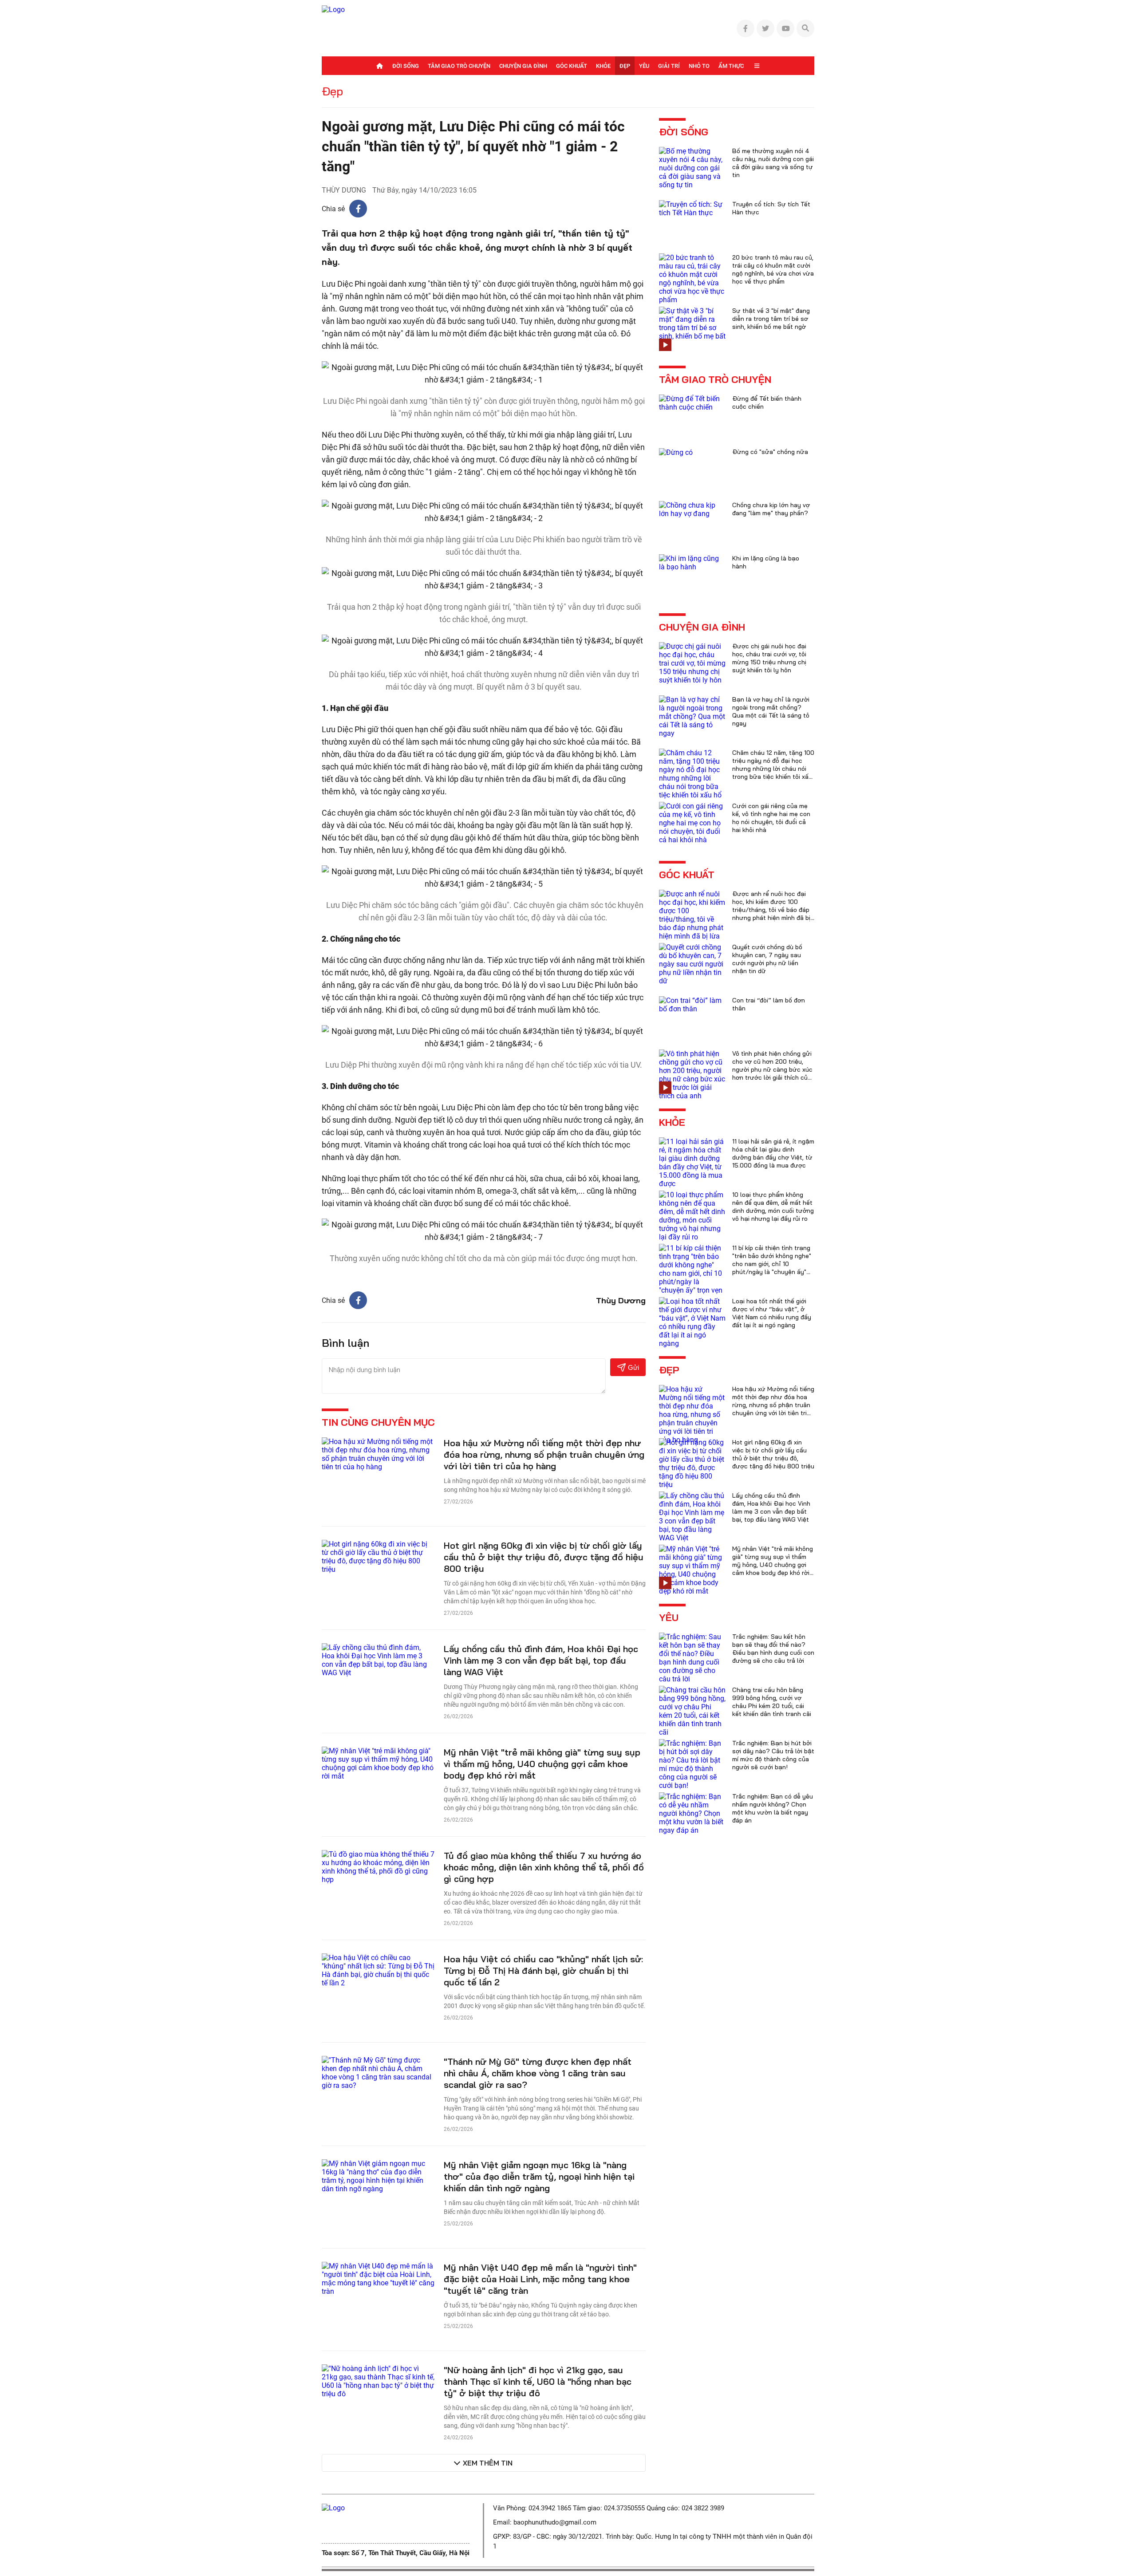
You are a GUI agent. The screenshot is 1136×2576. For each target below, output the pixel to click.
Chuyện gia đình (523, 66)
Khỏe (603, 66)
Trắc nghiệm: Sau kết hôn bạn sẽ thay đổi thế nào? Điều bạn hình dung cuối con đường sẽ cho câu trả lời (773, 1649)
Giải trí (669, 66)
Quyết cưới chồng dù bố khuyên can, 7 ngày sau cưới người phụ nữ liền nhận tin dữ (767, 959)
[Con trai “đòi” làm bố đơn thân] (692, 1004)
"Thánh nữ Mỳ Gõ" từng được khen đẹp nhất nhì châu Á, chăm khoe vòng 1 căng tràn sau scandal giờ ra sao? (538, 2073)
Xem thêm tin (488, 2463)
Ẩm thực (731, 66)
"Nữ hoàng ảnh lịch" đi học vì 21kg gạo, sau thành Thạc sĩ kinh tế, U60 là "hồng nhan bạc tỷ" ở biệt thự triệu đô (538, 2381)
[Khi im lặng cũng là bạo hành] (692, 562)
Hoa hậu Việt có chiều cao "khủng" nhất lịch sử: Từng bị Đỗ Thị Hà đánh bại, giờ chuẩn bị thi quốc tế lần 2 (543, 1970)
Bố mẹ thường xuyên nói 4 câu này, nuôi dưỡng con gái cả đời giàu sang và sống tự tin (773, 163)
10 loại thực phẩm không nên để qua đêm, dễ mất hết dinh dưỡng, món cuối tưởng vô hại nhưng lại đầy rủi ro (773, 1207)
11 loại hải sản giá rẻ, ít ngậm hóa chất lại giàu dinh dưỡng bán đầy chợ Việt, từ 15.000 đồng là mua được (773, 1153)
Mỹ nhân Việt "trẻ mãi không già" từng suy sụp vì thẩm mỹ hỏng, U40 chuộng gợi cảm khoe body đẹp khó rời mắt (542, 1764)
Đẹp (625, 66)
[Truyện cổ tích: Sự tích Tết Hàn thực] (692, 208)
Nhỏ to (699, 66)
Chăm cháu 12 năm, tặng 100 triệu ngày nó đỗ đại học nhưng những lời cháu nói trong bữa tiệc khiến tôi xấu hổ (773, 769)
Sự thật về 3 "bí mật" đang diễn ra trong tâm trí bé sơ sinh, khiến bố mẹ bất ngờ (771, 319)
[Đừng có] (676, 452)
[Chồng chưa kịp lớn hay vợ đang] (692, 509)
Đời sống (406, 66)
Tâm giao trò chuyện (459, 66)
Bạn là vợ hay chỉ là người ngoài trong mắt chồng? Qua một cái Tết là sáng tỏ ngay (771, 711)
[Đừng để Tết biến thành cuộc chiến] (692, 402)
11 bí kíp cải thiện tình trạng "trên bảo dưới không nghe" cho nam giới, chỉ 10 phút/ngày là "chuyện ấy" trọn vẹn (772, 1264)
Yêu (644, 66)
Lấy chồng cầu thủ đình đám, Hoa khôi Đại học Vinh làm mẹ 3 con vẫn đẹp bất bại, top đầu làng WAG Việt (541, 1660)
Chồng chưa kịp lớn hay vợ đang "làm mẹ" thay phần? (771, 509)
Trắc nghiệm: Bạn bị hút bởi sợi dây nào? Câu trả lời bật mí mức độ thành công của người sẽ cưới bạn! (773, 1755)
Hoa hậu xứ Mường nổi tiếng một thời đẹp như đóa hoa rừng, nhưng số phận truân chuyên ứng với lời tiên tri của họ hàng (544, 1454)
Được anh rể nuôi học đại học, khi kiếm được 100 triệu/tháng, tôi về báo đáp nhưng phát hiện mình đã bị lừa (771, 910)
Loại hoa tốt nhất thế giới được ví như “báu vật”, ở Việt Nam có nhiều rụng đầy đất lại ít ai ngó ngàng (772, 1313)
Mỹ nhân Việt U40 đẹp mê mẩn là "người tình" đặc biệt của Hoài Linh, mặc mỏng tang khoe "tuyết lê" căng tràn (540, 2279)
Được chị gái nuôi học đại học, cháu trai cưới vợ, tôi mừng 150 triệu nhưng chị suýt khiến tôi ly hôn (769, 658)
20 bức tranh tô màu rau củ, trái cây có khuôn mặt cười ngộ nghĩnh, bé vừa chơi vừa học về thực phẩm (773, 269)
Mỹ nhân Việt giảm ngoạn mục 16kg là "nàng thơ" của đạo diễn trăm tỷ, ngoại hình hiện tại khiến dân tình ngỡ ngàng (539, 2176)
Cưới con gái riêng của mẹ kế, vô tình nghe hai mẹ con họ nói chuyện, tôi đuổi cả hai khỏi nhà (771, 818)
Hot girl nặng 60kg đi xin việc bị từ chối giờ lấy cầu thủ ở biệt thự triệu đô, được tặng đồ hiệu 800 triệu (544, 1557)
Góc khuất (572, 66)
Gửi (633, 1367)
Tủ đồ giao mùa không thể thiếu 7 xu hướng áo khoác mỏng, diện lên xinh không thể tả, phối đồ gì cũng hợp (544, 1867)
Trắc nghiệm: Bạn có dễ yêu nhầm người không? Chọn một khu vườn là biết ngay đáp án (773, 1808)
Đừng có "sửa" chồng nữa (770, 452)
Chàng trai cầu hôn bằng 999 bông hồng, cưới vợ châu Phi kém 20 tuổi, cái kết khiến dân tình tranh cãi (772, 1702)
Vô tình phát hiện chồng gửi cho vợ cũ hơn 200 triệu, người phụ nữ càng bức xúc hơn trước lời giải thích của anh (772, 1069)
